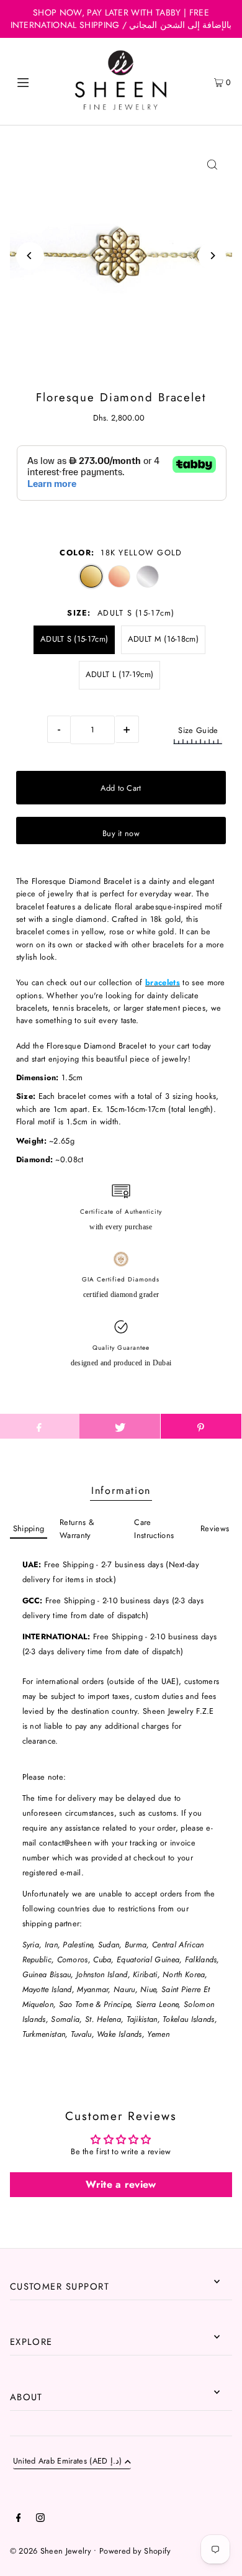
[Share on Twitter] (120, 1426)
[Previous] (30, 256)
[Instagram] (40, 2519)
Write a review (121, 2184)
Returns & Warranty (77, 1528)
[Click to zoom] (212, 164)
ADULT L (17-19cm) (119, 674)
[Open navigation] (38, 81)
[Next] (212, 256)
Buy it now (121, 833)
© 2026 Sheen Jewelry (51, 2551)
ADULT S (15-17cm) (74, 639)
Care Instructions (154, 1528)
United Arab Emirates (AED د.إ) (68, 2462)
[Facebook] (19, 2519)
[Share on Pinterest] (201, 1426)
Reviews (215, 1528)
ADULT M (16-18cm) (163, 639)
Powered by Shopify (135, 2551)
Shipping (29, 1528)
